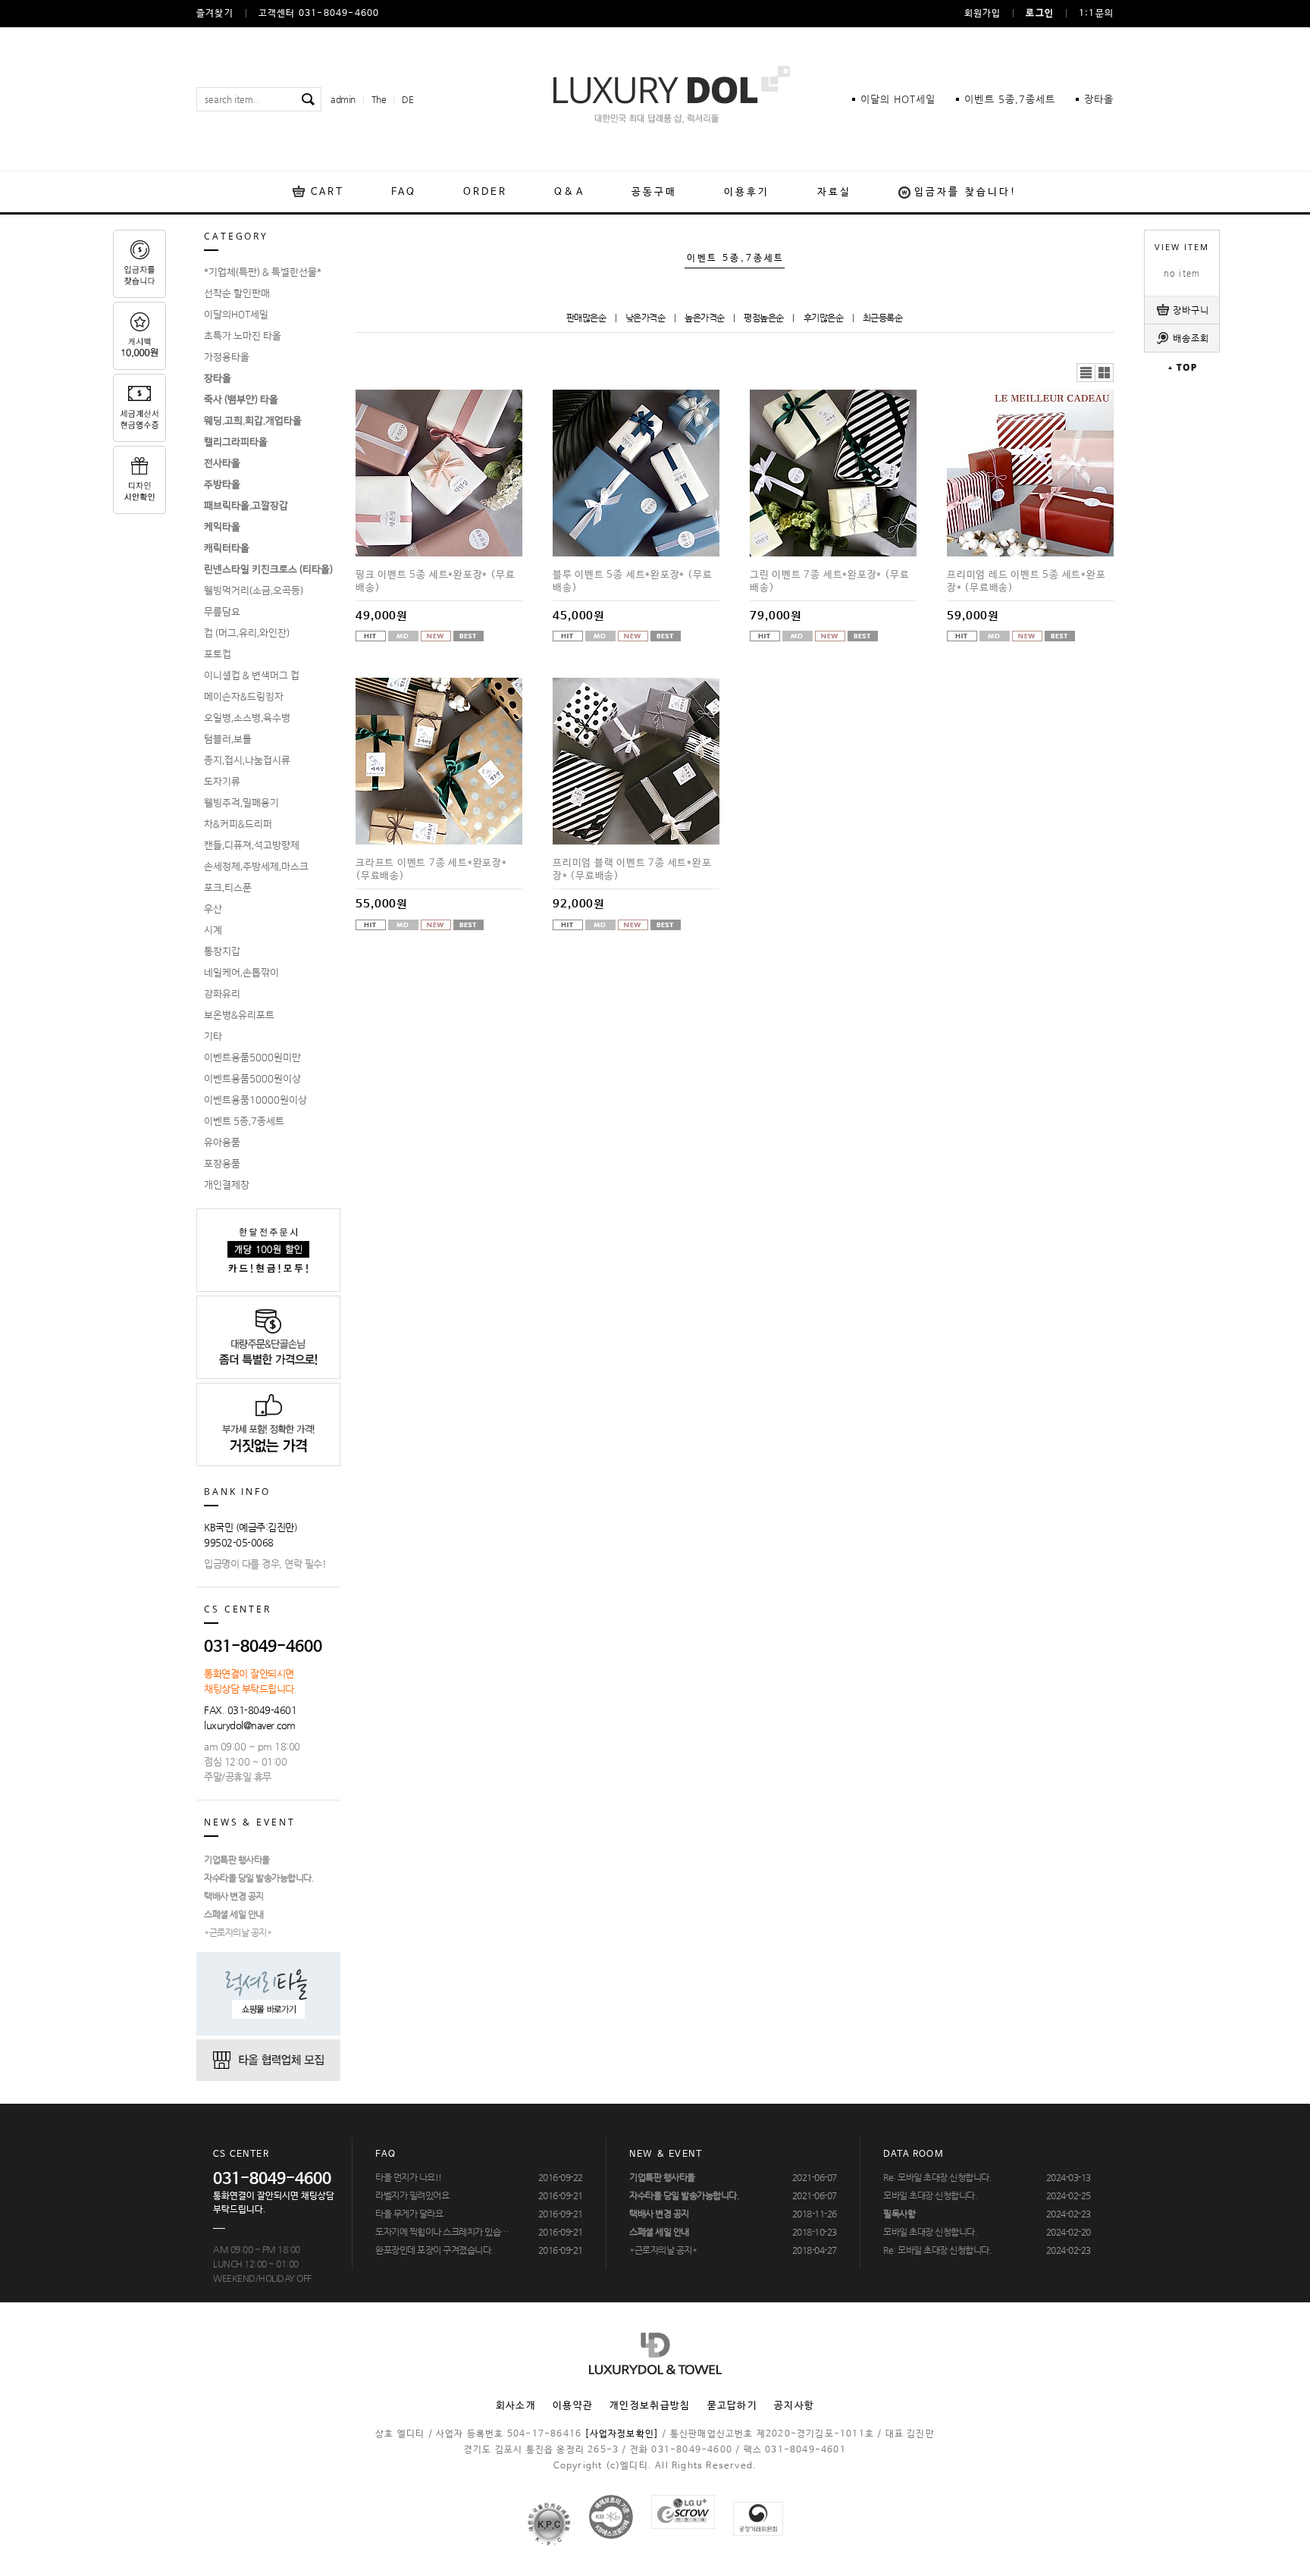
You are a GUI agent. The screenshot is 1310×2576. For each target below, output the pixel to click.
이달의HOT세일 (236, 315)
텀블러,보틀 (228, 739)
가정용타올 (227, 357)
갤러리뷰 (1105, 373)
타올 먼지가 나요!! (409, 2177)
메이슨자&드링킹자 (244, 697)
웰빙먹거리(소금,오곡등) (254, 591)
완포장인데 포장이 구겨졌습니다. (434, 2250)
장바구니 (1191, 310)
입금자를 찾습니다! (966, 192)
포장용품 (222, 1164)
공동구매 (654, 192)
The (379, 99)
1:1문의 (1096, 14)
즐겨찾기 (215, 14)
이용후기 (747, 192)
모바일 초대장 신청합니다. (930, 2195)
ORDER (486, 192)
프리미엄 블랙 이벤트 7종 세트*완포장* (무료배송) (632, 870)
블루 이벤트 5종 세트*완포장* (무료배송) (632, 581)
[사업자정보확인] (622, 2434)
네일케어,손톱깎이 (241, 973)
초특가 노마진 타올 (243, 336)
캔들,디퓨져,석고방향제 (252, 845)
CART (327, 192)
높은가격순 (705, 318)
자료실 (834, 192)
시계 (213, 930)
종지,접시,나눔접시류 (247, 760)
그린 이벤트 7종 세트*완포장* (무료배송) (829, 581)
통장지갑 (222, 951)
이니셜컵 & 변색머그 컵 (252, 675)
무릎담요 (222, 612)
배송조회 (1191, 338)
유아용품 (222, 1142)
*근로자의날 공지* (238, 1932)
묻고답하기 (733, 2406)
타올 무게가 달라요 (409, 2214)
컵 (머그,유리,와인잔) (247, 633)
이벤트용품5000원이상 (252, 1079)
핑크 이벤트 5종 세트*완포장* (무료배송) (435, 581)
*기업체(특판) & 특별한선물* (263, 272)
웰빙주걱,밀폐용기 (241, 803)
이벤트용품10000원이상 (255, 1100)
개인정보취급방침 (650, 2406)
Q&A (569, 192)
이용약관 (573, 2406)
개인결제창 (227, 1185)
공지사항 (794, 2406)
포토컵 (218, 654)
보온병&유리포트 (239, 1015)
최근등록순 (883, 318)
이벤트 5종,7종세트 (244, 1121)
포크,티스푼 (228, 888)
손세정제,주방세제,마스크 (256, 867)
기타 (213, 1036)
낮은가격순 (646, 318)
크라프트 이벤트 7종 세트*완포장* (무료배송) (431, 870)
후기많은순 (824, 318)
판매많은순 (586, 318)
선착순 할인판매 (237, 293)
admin (343, 99)
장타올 (1099, 99)
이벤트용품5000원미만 (252, 1058)
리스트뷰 (1086, 373)
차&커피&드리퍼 (238, 824)
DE (407, 99)
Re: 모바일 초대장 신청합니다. (937, 2177)
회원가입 (983, 14)
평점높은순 (764, 318)
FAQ (403, 192)
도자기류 (222, 782)
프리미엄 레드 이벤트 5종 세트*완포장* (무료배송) (1026, 581)
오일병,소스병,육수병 (247, 718)
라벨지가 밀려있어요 (412, 2195)
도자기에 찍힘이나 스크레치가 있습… (442, 2232)
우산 (213, 909)
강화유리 (222, 994)
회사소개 (516, 2406)
